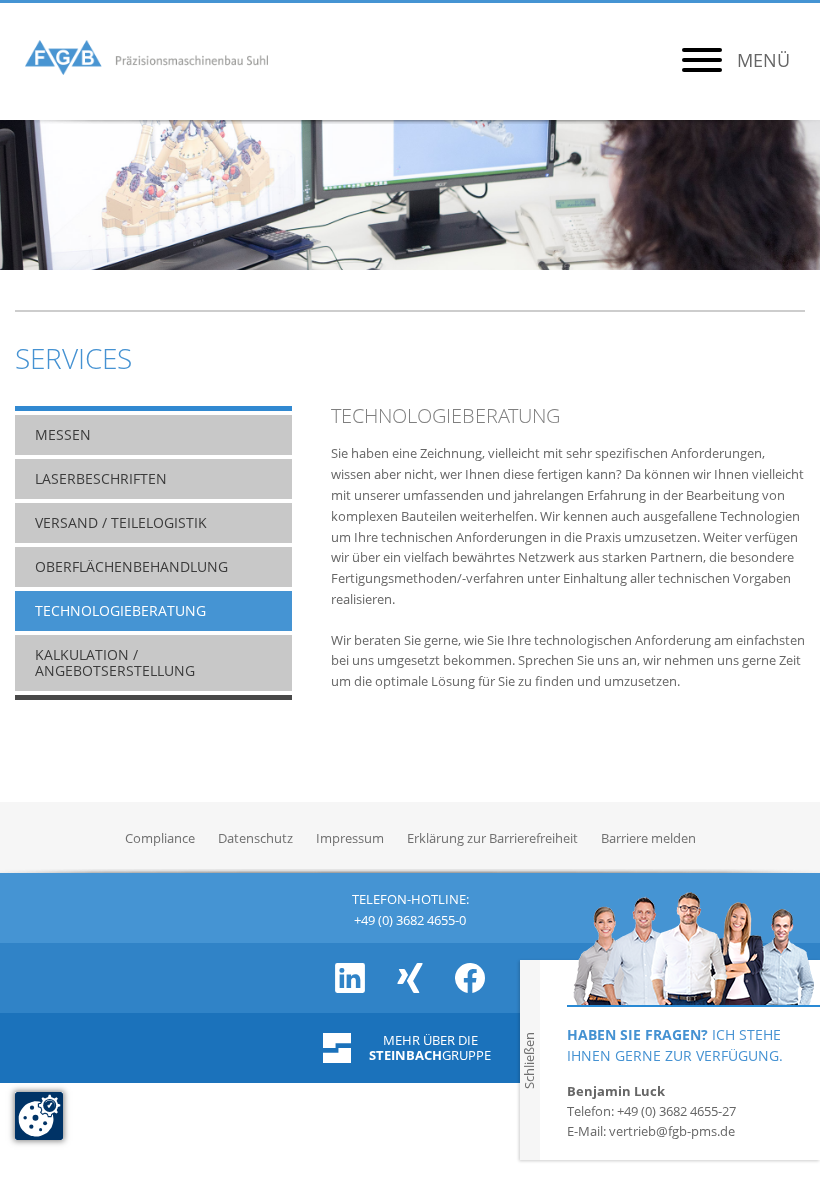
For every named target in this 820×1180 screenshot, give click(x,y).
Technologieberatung (120, 611)
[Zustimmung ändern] (39, 1116)
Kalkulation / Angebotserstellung (115, 663)
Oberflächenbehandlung (131, 567)
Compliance (160, 838)
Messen (63, 435)
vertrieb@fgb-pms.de (672, 1131)
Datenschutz (255, 838)
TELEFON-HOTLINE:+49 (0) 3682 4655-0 (410, 907)
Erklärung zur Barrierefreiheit (492, 838)
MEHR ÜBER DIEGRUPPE (430, 1048)
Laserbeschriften (101, 479)
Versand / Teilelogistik (121, 523)
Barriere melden (648, 838)
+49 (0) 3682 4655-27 (676, 1111)
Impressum (350, 838)
